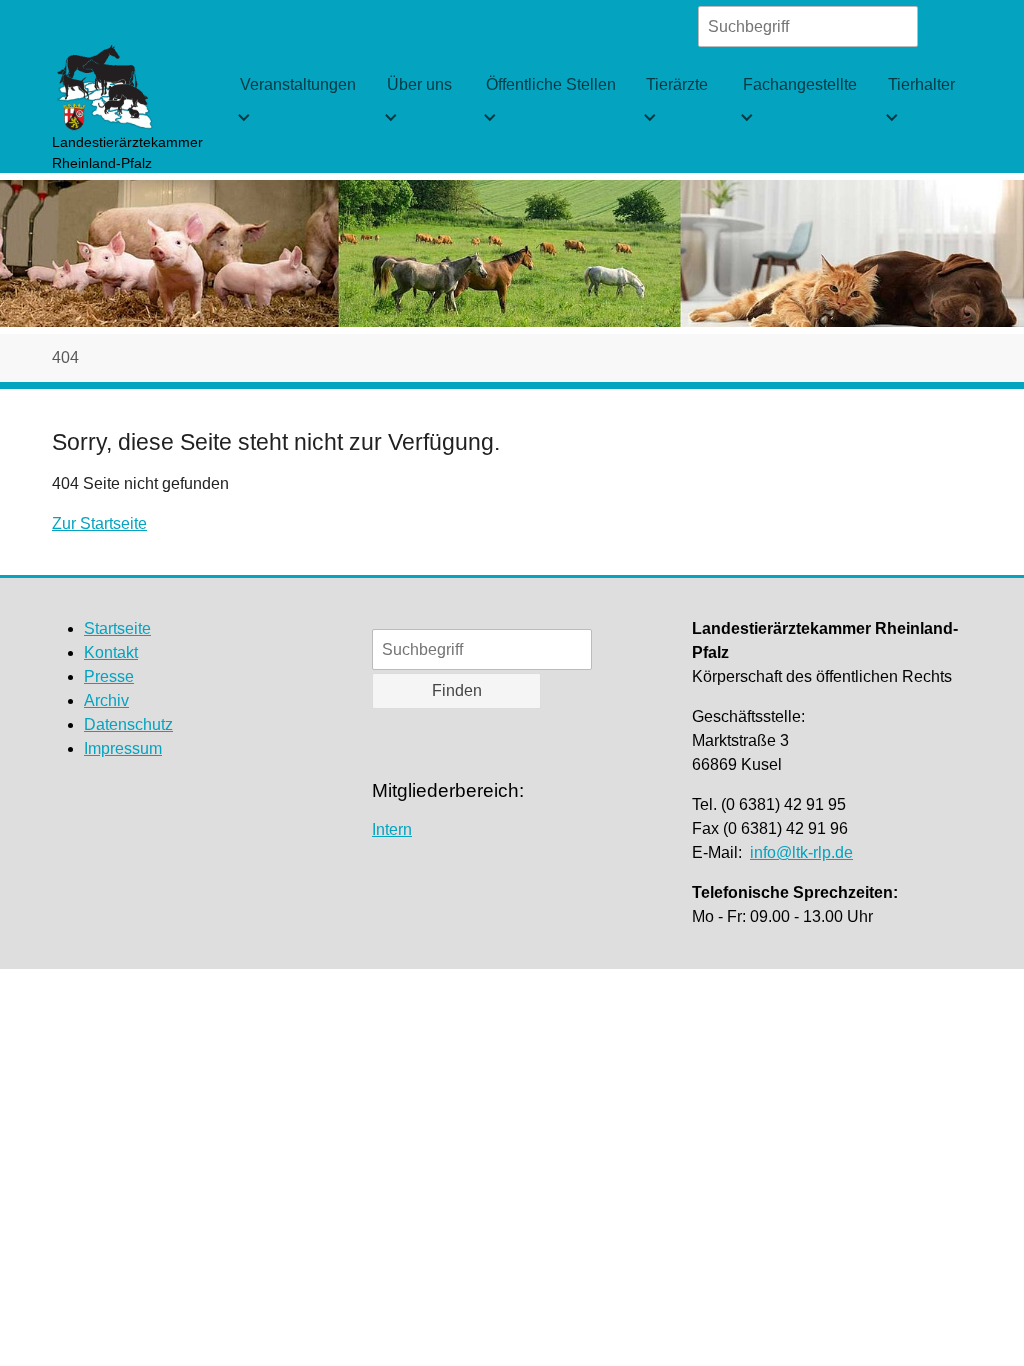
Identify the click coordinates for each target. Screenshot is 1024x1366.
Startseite (117, 628)
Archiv (106, 700)
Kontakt (111, 652)
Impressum (123, 748)
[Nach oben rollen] (980, 1322)
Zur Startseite (99, 523)
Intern (392, 829)
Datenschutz (128, 724)
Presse (109, 676)
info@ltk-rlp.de (801, 852)
